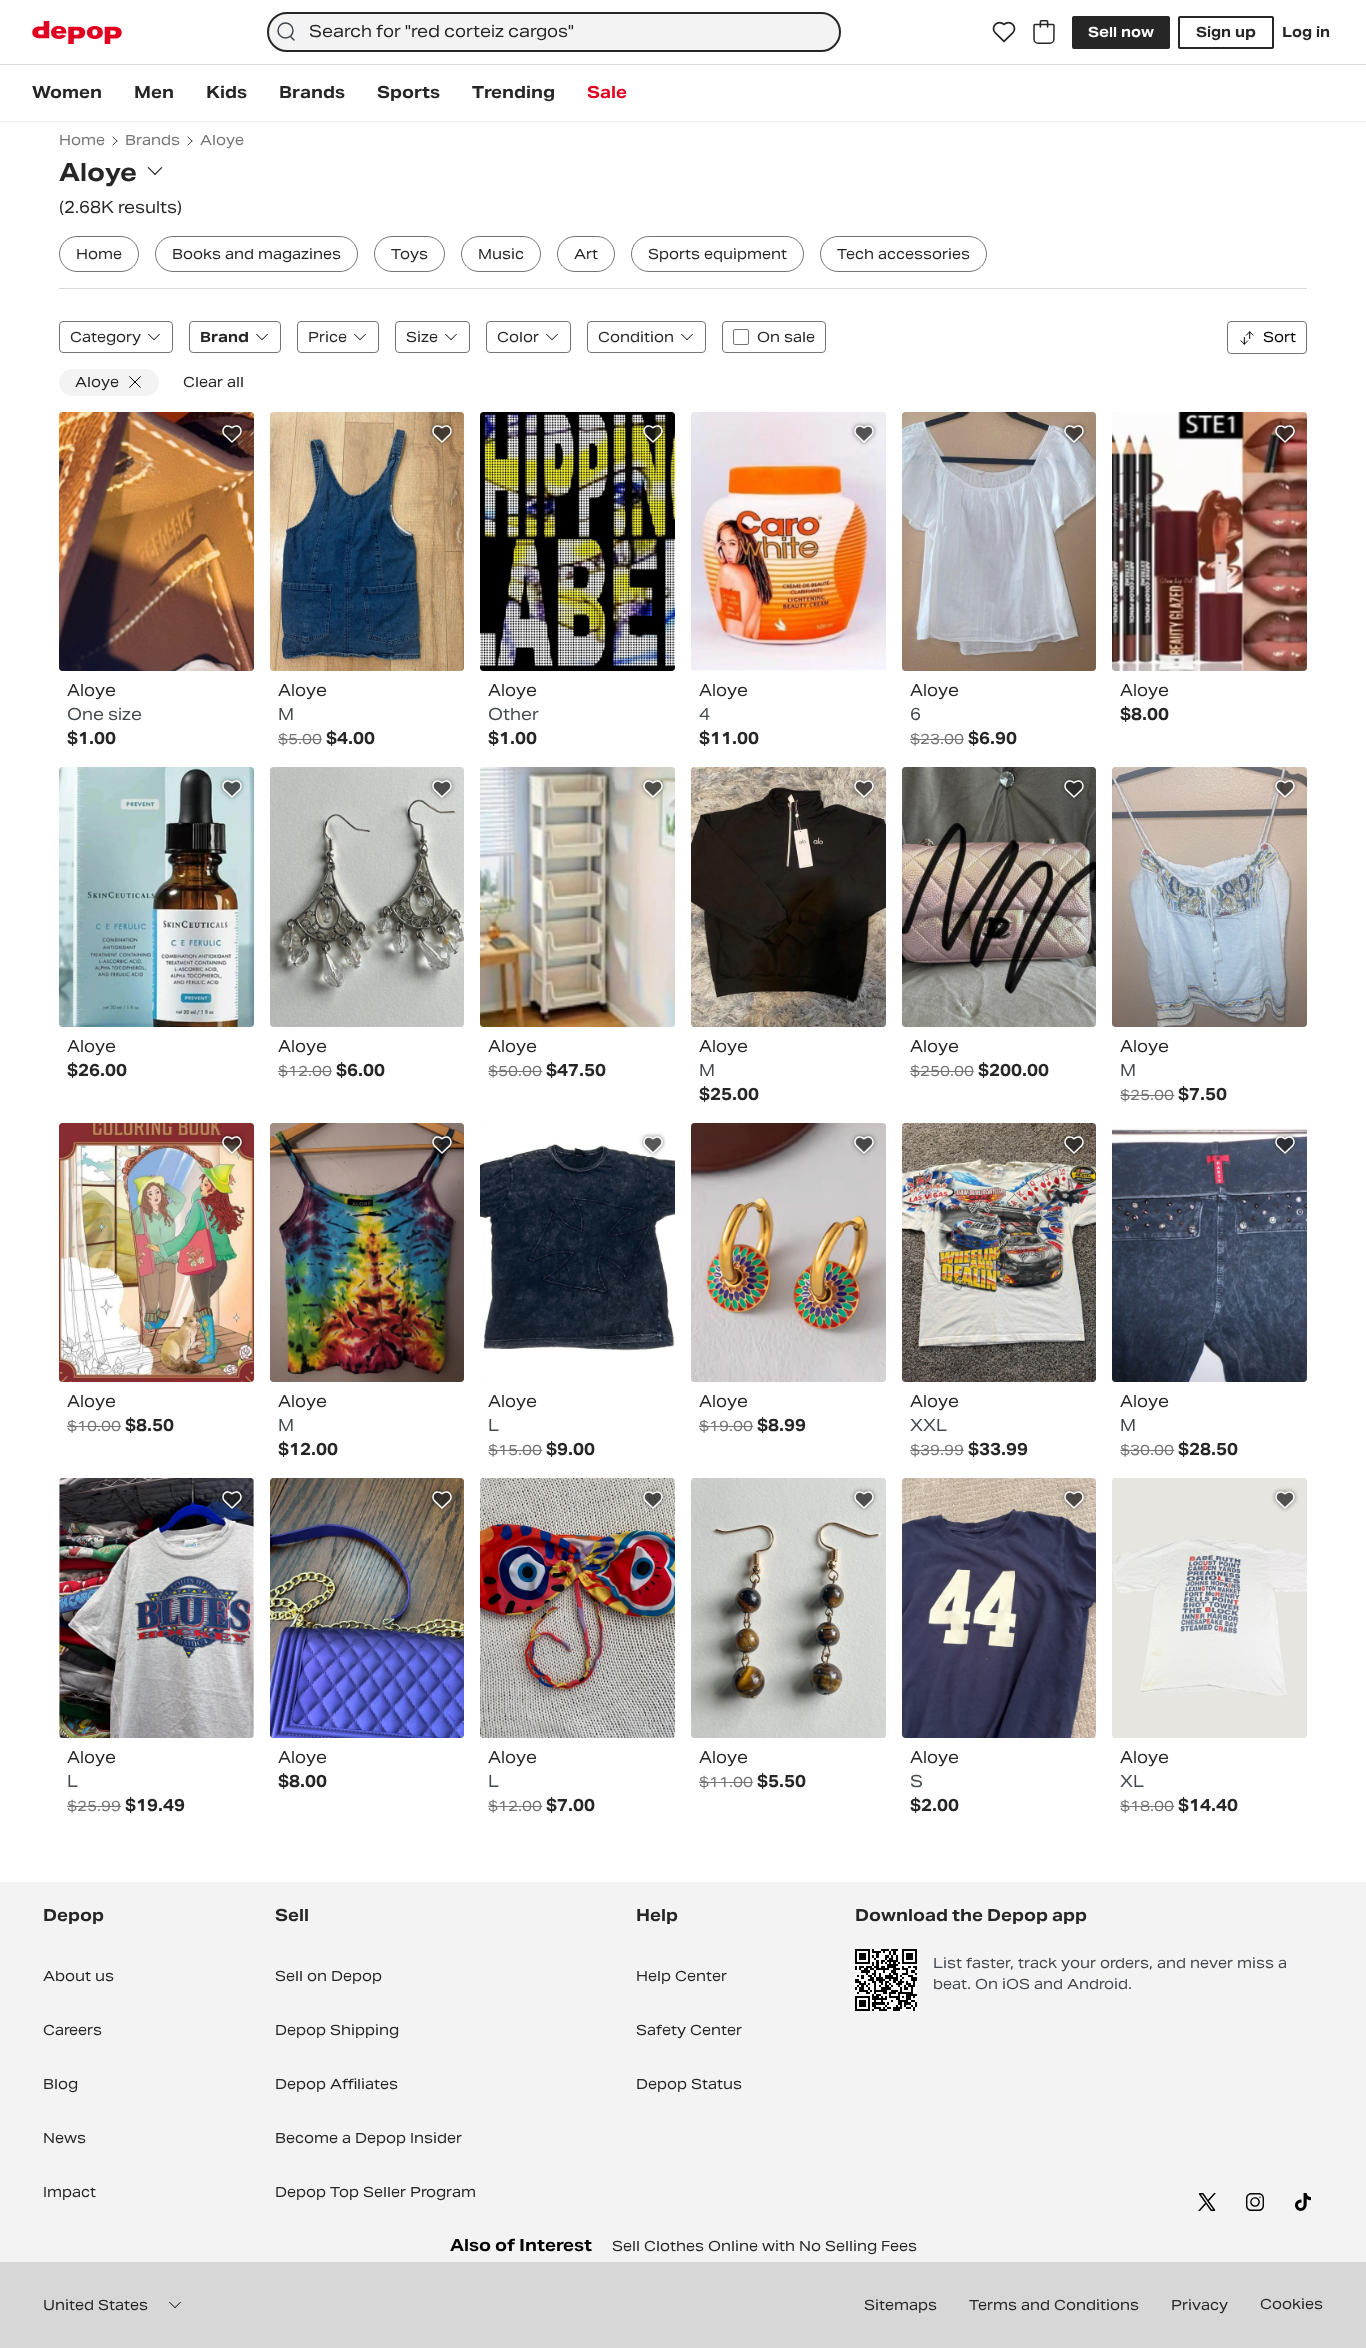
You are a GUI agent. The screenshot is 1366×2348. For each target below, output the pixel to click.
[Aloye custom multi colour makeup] (1209, 542)
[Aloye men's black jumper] (788, 897)
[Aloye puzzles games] (156, 1253)
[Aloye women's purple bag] (367, 1608)
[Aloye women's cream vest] (1209, 897)
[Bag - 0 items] (1044, 32)
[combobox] (554, 32)
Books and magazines (256, 254)
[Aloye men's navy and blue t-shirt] (999, 1608)
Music (501, 254)
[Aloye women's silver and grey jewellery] (367, 897)
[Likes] (1004, 32)
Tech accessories (903, 254)
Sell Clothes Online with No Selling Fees (764, 2246)
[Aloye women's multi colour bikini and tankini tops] (577, 1608)
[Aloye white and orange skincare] (156, 897)
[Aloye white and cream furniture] (577, 897)
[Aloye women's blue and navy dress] (367, 542)
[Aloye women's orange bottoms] (788, 542)
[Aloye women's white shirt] (999, 542)
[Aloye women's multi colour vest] (367, 1253)
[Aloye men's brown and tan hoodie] (156, 542)
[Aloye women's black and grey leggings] (1209, 1253)
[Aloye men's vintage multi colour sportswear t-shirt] (577, 542)
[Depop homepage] (77, 32)
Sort (1279, 337)
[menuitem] (67, 93)
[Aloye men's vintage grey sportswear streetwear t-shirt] (156, 1608)
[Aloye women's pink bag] (999, 897)
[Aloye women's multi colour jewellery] (788, 1253)
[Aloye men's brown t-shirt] (577, 1253)
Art (586, 254)
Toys (409, 254)
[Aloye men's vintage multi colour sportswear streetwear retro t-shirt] (999, 1253)
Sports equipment (717, 254)
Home (99, 254)
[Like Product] (232, 434)
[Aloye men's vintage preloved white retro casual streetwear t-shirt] (1209, 1608)
